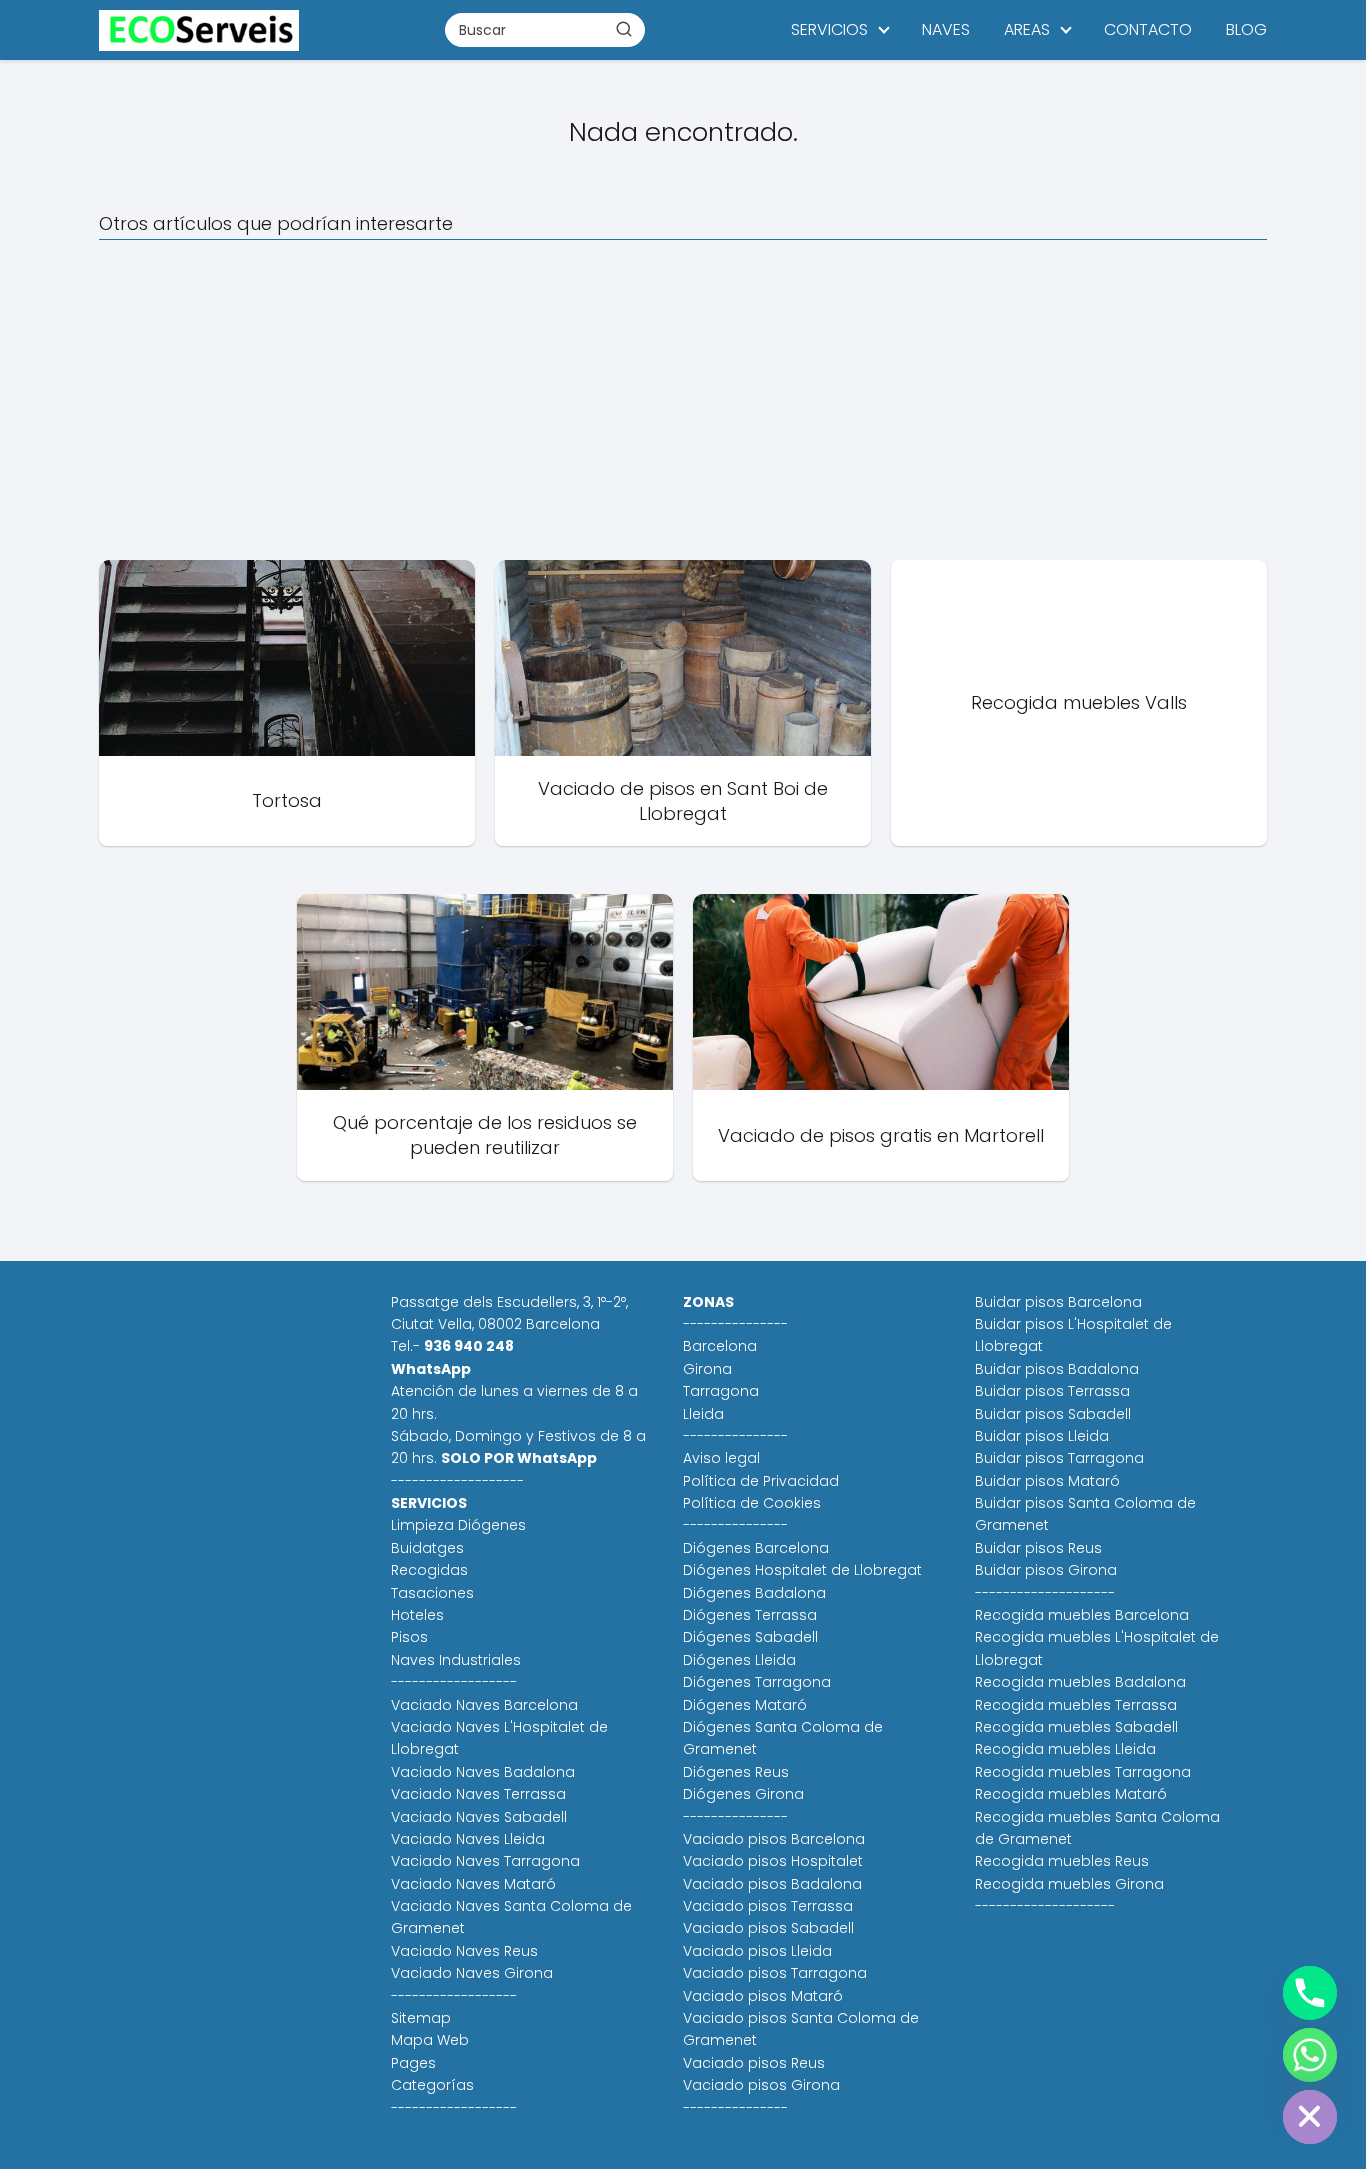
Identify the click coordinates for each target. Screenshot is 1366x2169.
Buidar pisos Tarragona (1059, 1458)
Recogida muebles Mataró (1071, 1794)
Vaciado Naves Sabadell (479, 1817)
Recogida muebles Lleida (1065, 1749)
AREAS (1027, 29)
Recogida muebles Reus (1062, 1861)
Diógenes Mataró (745, 1705)
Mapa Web (430, 2040)
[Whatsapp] (1310, 2055)
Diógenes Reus (736, 1772)
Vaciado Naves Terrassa (478, 1794)
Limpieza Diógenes (458, 1525)
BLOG (1246, 29)
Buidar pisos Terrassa (1052, 1391)
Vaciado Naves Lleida (468, 1839)
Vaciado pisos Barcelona (774, 1839)
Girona (707, 1369)
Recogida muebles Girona (1069, 1884)
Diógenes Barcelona (756, 1548)
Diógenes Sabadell (750, 1637)
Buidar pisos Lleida (1042, 1436)
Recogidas (429, 1570)
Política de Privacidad (761, 1481)
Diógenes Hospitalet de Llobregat (802, 1570)
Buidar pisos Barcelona (1058, 1302)
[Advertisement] (683, 400)
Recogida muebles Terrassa (1076, 1705)
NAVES (946, 29)
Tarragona (721, 1391)
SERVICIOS (829, 29)
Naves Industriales (456, 1660)
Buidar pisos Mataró (1047, 1481)
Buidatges (427, 1548)
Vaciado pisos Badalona (772, 1884)
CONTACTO (1148, 29)
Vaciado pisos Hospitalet (773, 1861)
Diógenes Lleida (739, 1660)
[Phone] (1310, 1993)
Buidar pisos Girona (1046, 1570)
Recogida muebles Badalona (1080, 1682)
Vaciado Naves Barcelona (484, 1705)
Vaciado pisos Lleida (757, 1951)
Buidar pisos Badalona (1057, 1369)
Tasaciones (432, 1593)
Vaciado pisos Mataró (763, 1996)
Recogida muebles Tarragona (1083, 1772)
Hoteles (417, 1615)
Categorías (432, 2085)
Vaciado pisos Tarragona (775, 1973)
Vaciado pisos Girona (761, 2085)
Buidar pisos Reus (1038, 1548)
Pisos (409, 1637)
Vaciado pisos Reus (754, 2063)
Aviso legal (721, 1458)
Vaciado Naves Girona (472, 1973)
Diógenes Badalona (754, 1593)
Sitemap (421, 2018)
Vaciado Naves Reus (464, 1951)
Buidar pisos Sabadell (1053, 1414)
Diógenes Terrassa (750, 1615)
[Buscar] (624, 29)
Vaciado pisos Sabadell (768, 1928)
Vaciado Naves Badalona (483, 1772)
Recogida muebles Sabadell (1076, 1727)
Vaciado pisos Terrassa (768, 1906)
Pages (413, 2063)
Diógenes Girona (743, 1794)
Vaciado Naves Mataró (473, 1884)
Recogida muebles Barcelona (1082, 1615)
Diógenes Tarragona (757, 1682)
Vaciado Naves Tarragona (485, 1861)
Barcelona (720, 1346)
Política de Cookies (752, 1503)
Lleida (703, 1414)
